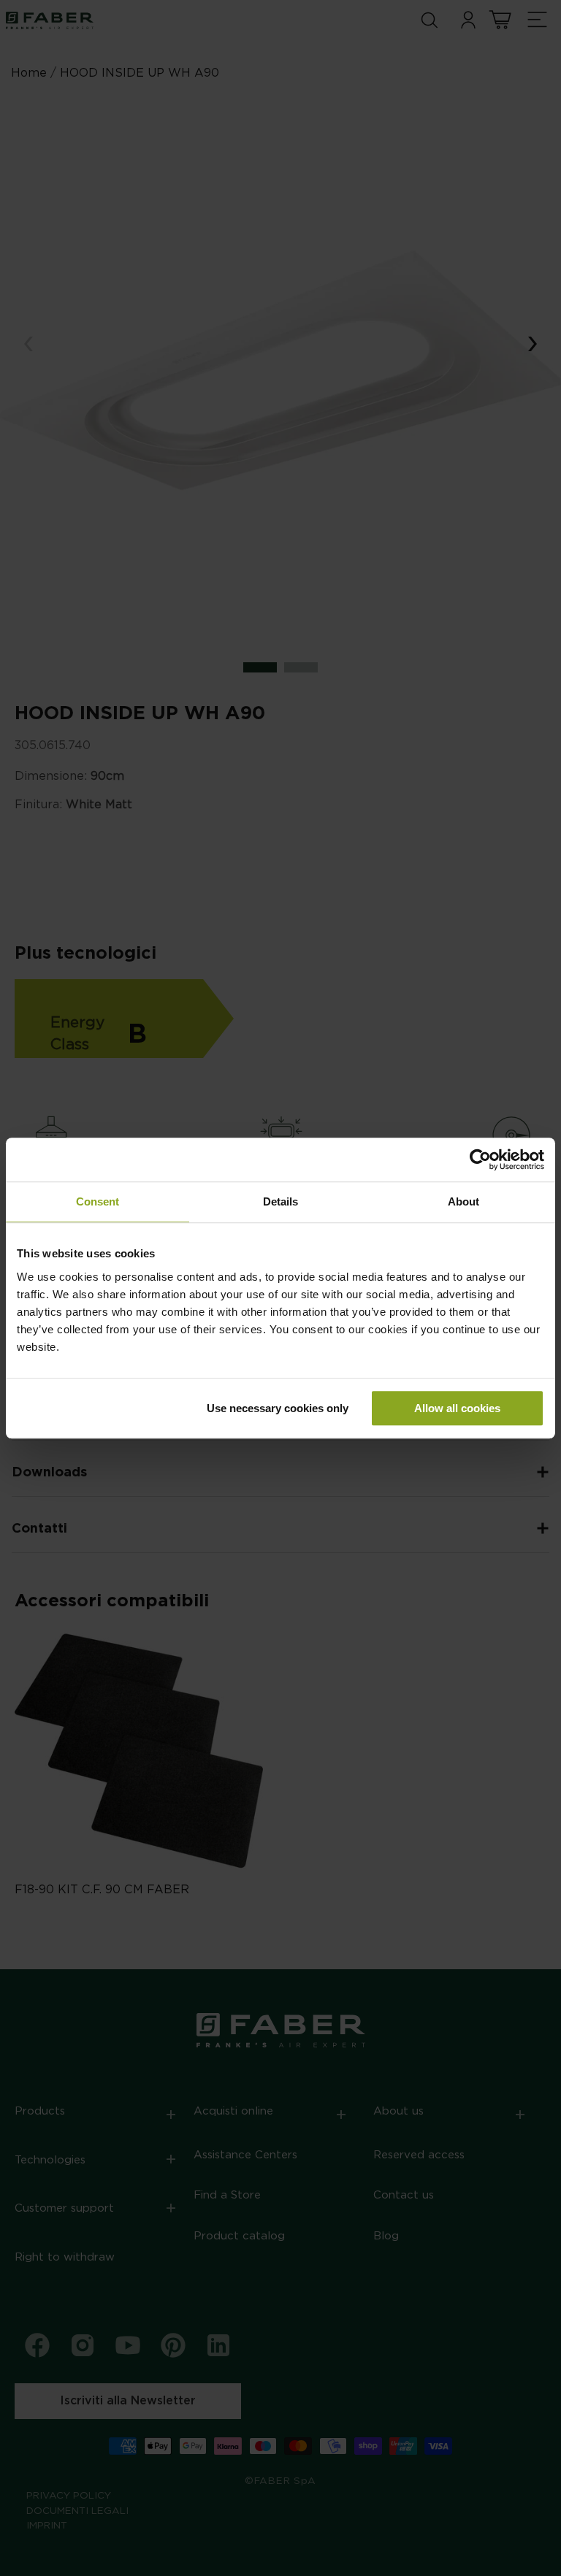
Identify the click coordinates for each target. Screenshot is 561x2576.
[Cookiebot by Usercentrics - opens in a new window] (480, 1159)
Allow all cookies (457, 1408)
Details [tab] (280, 1201)
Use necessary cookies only (278, 1408)
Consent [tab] (98, 1201)
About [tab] (463, 1201)
